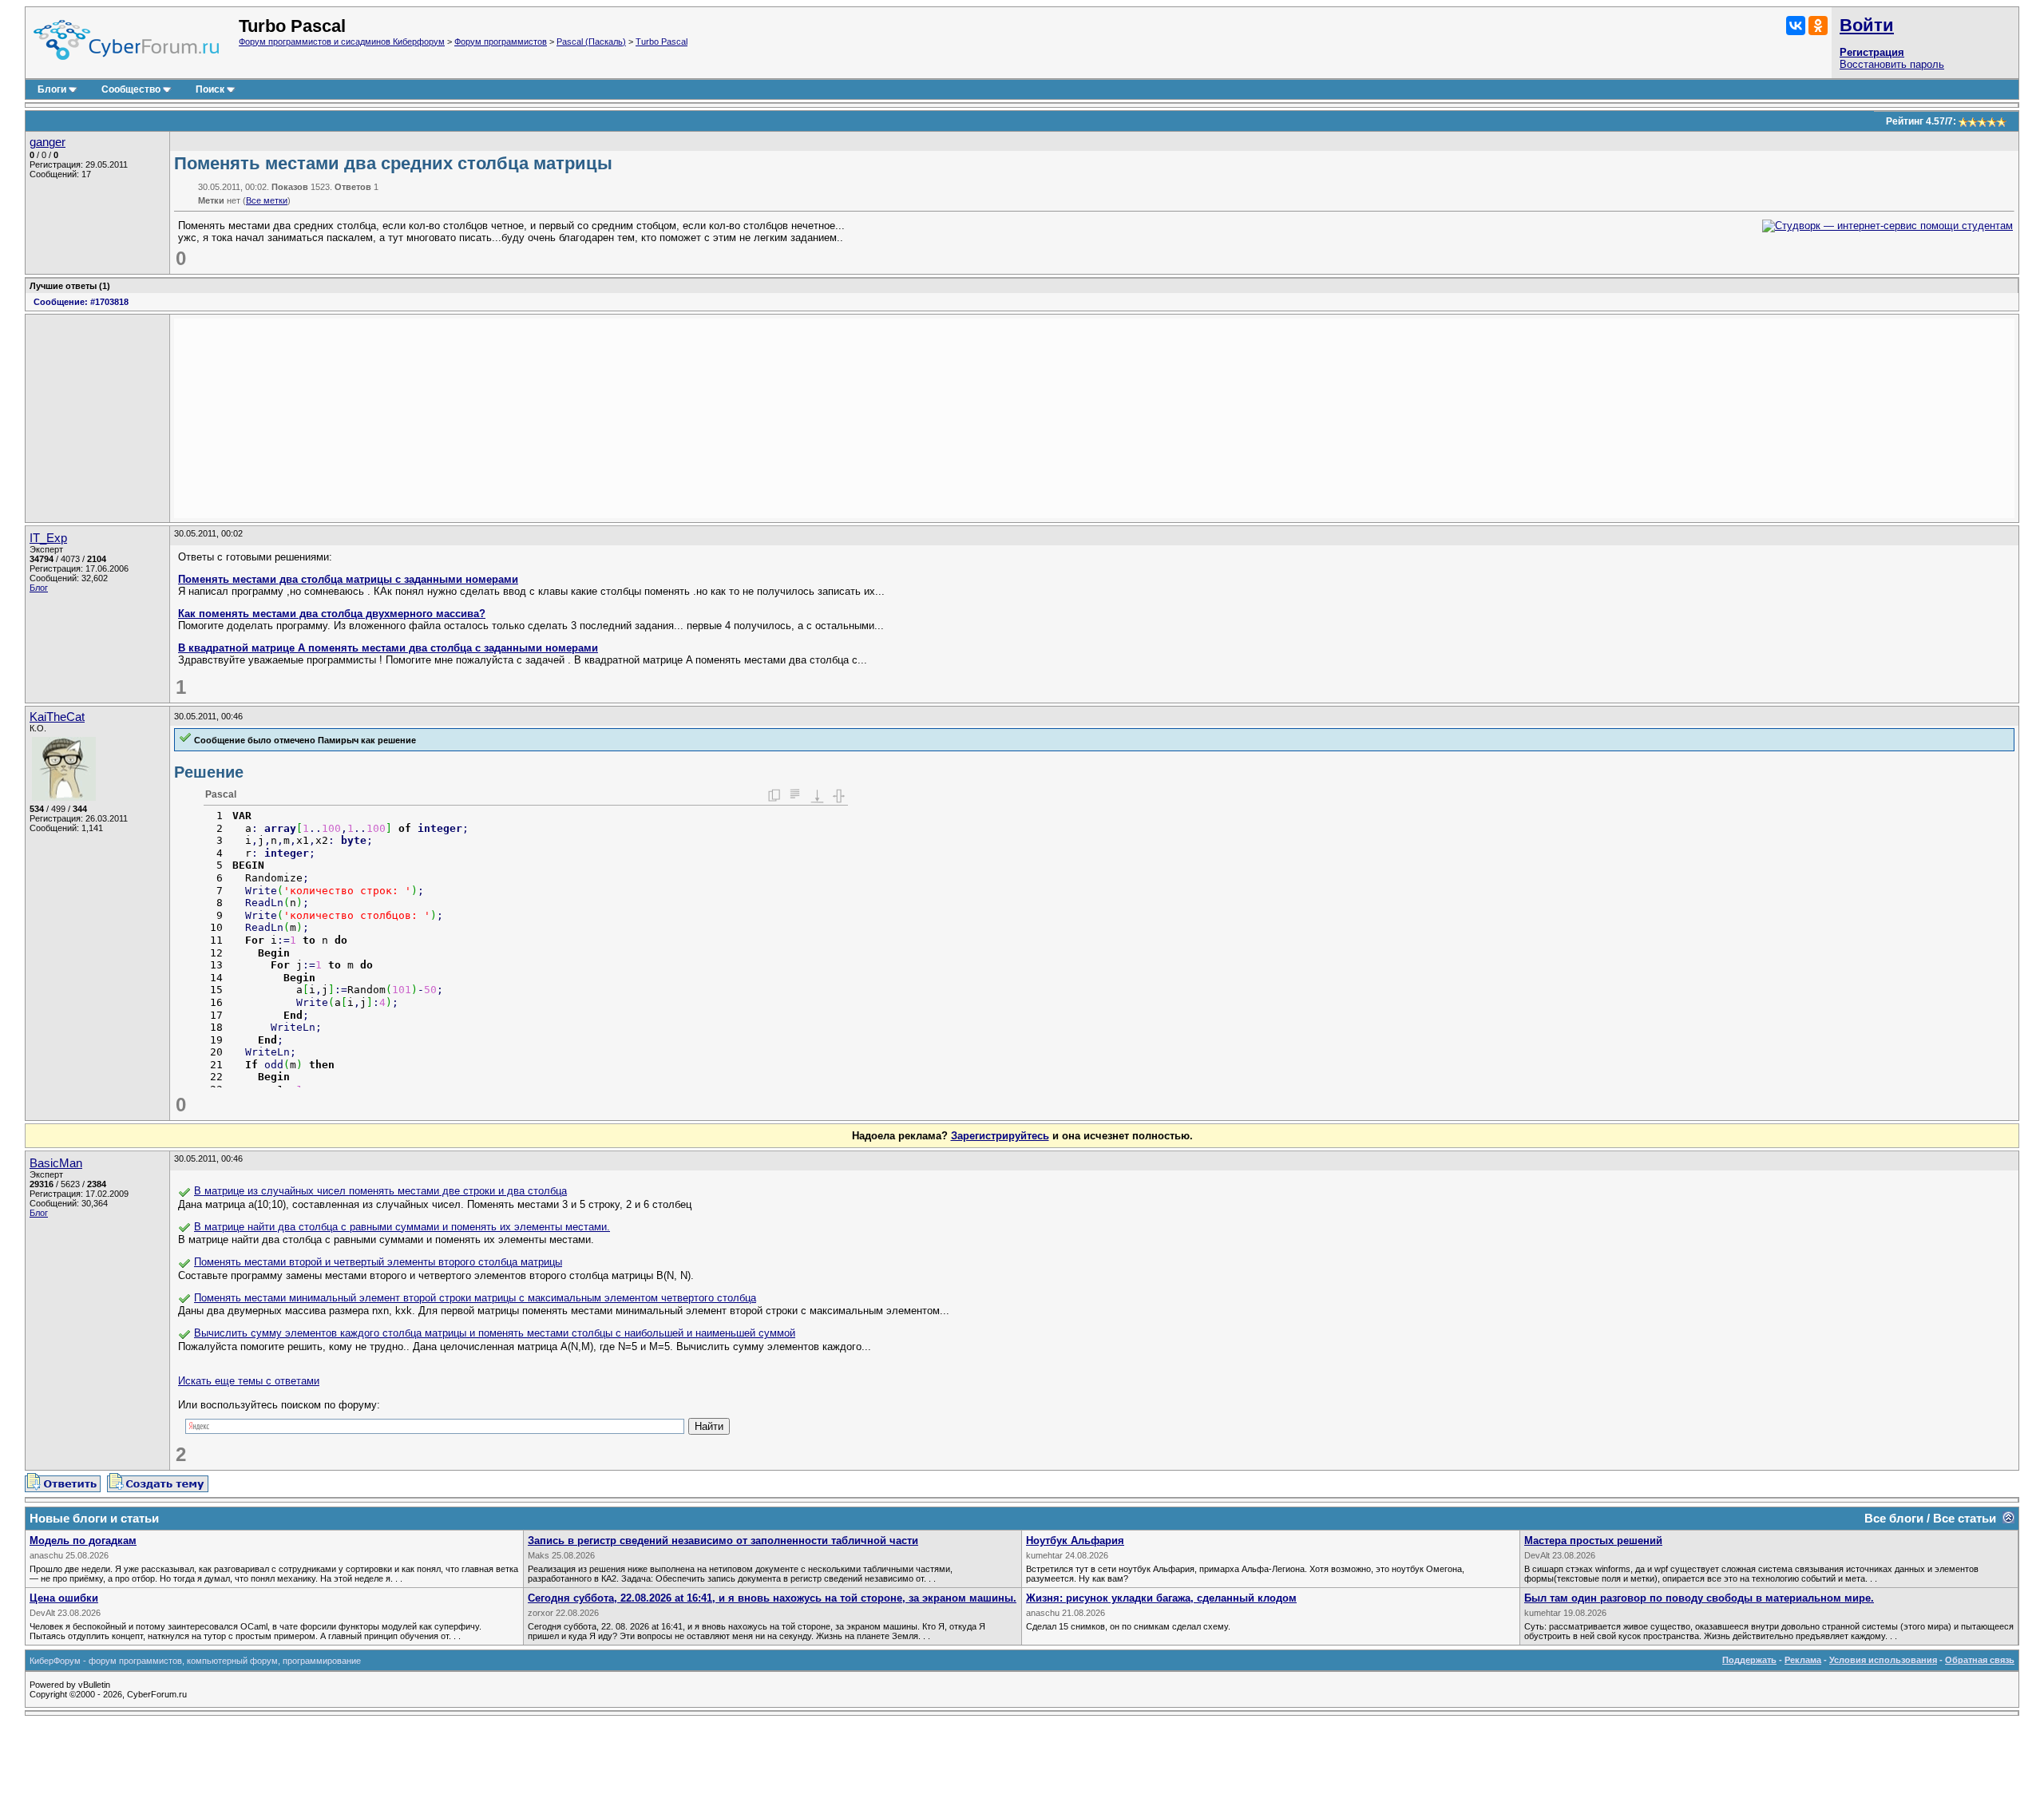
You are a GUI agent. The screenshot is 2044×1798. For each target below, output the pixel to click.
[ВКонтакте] (1796, 26)
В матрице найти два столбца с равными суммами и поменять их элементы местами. (402, 1227)
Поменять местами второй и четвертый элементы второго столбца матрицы (378, 1262)
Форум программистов (501, 42)
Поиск (210, 89)
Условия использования (1883, 1660)
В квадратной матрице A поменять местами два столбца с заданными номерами (388, 648)
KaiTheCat (57, 717)
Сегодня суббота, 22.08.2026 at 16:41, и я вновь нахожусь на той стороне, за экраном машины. (772, 1598)
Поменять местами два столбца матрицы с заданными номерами (348, 579)
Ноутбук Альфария (1075, 1541)
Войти (1867, 25)
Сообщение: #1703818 (81, 302)
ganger (48, 142)
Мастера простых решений (1593, 1541)
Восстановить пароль (1892, 64)
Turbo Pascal (662, 42)
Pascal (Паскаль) (591, 42)
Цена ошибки (64, 1598)
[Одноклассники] (1818, 26)
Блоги (52, 89)
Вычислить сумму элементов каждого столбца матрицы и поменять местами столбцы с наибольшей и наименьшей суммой (495, 1333)
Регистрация (1872, 52)
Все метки (267, 200)
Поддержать (1749, 1660)
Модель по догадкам (83, 1541)
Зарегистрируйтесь (1000, 1136)
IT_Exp (48, 538)
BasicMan (56, 1163)
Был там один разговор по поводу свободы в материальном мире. (1699, 1598)
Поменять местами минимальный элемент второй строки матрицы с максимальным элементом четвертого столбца (475, 1298)
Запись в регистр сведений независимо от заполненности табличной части (723, 1541)
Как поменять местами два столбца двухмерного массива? (332, 614)
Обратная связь (1980, 1660)
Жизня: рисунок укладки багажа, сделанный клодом (1161, 1598)
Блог (39, 588)
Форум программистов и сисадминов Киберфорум (342, 42)
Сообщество (131, 89)
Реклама (1803, 1660)
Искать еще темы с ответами (249, 1381)
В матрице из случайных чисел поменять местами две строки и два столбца (380, 1191)
